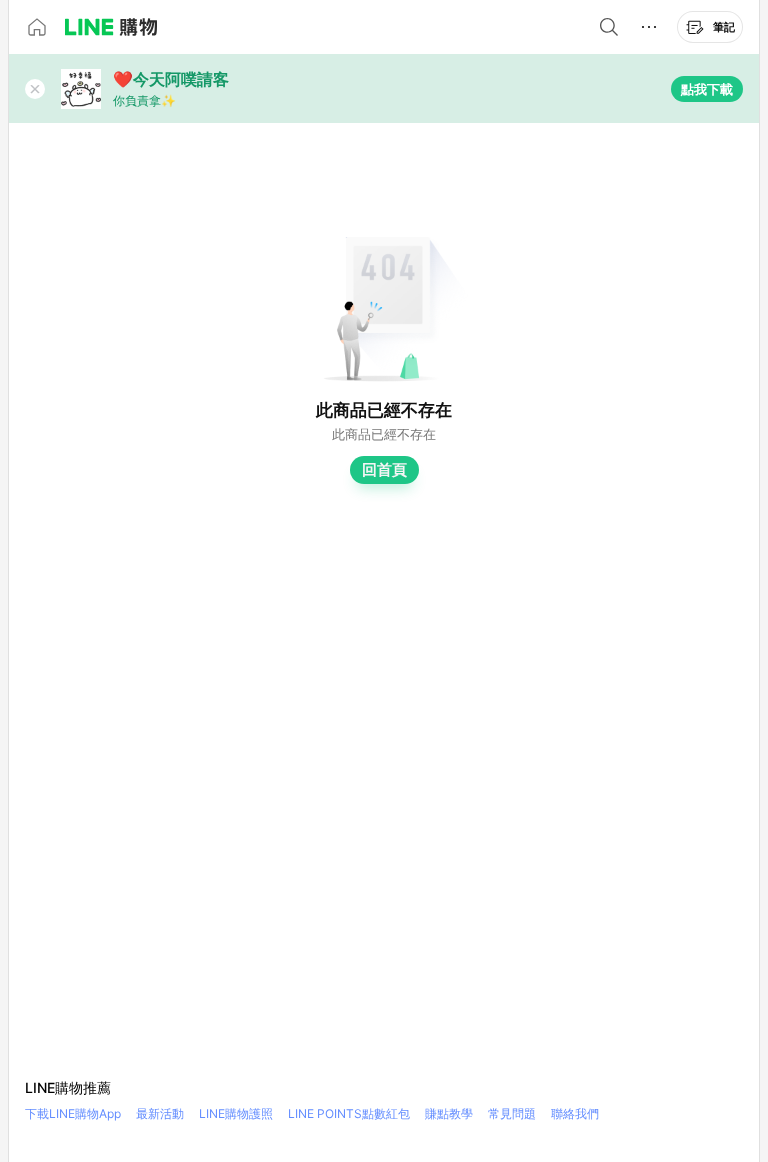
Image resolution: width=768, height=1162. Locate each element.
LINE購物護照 (236, 1113)
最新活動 (160, 1113)
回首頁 (384, 469)
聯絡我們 (575, 1113)
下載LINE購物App (73, 1113)
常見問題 (512, 1113)
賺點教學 (449, 1113)
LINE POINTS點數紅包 (349, 1113)
